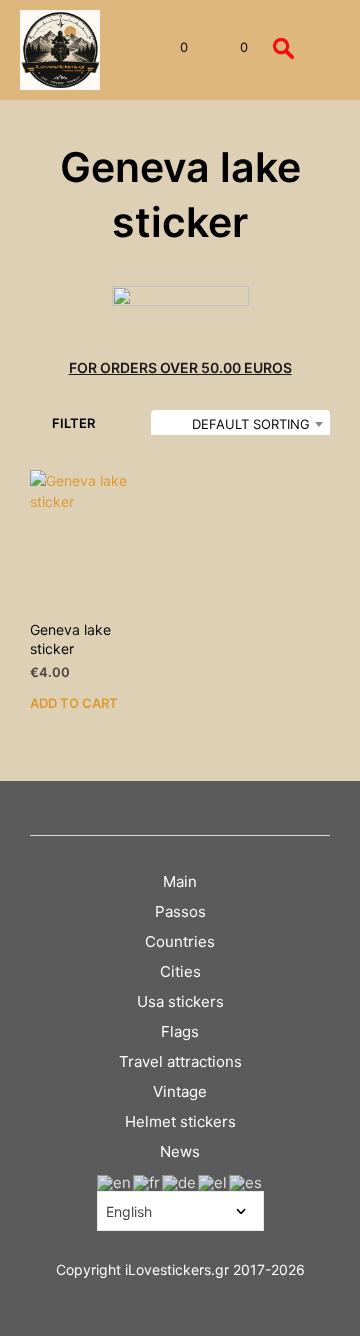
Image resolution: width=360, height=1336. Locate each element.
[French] (147, 1181)
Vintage (180, 1091)
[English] (115, 1181)
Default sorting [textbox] (251, 424)
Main (180, 881)
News (180, 1151)
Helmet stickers (180, 1121)
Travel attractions (180, 1061)
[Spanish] (246, 1181)
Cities (180, 971)
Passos (180, 911)
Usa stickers (180, 1001)
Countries (180, 941)
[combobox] (240, 424)
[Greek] (213, 1181)
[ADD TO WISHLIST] (165, 623)
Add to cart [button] (74, 703)
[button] (170, 48)
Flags (180, 1031)
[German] (180, 1181)
